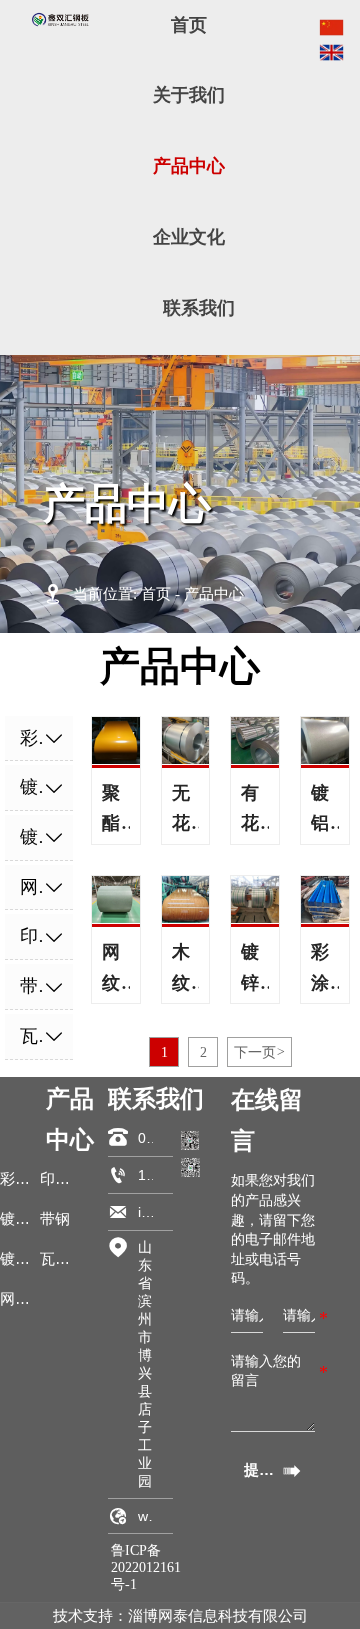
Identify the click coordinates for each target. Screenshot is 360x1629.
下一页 (259, 1052)
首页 (156, 594)
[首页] (60, 20)
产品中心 (214, 594)
